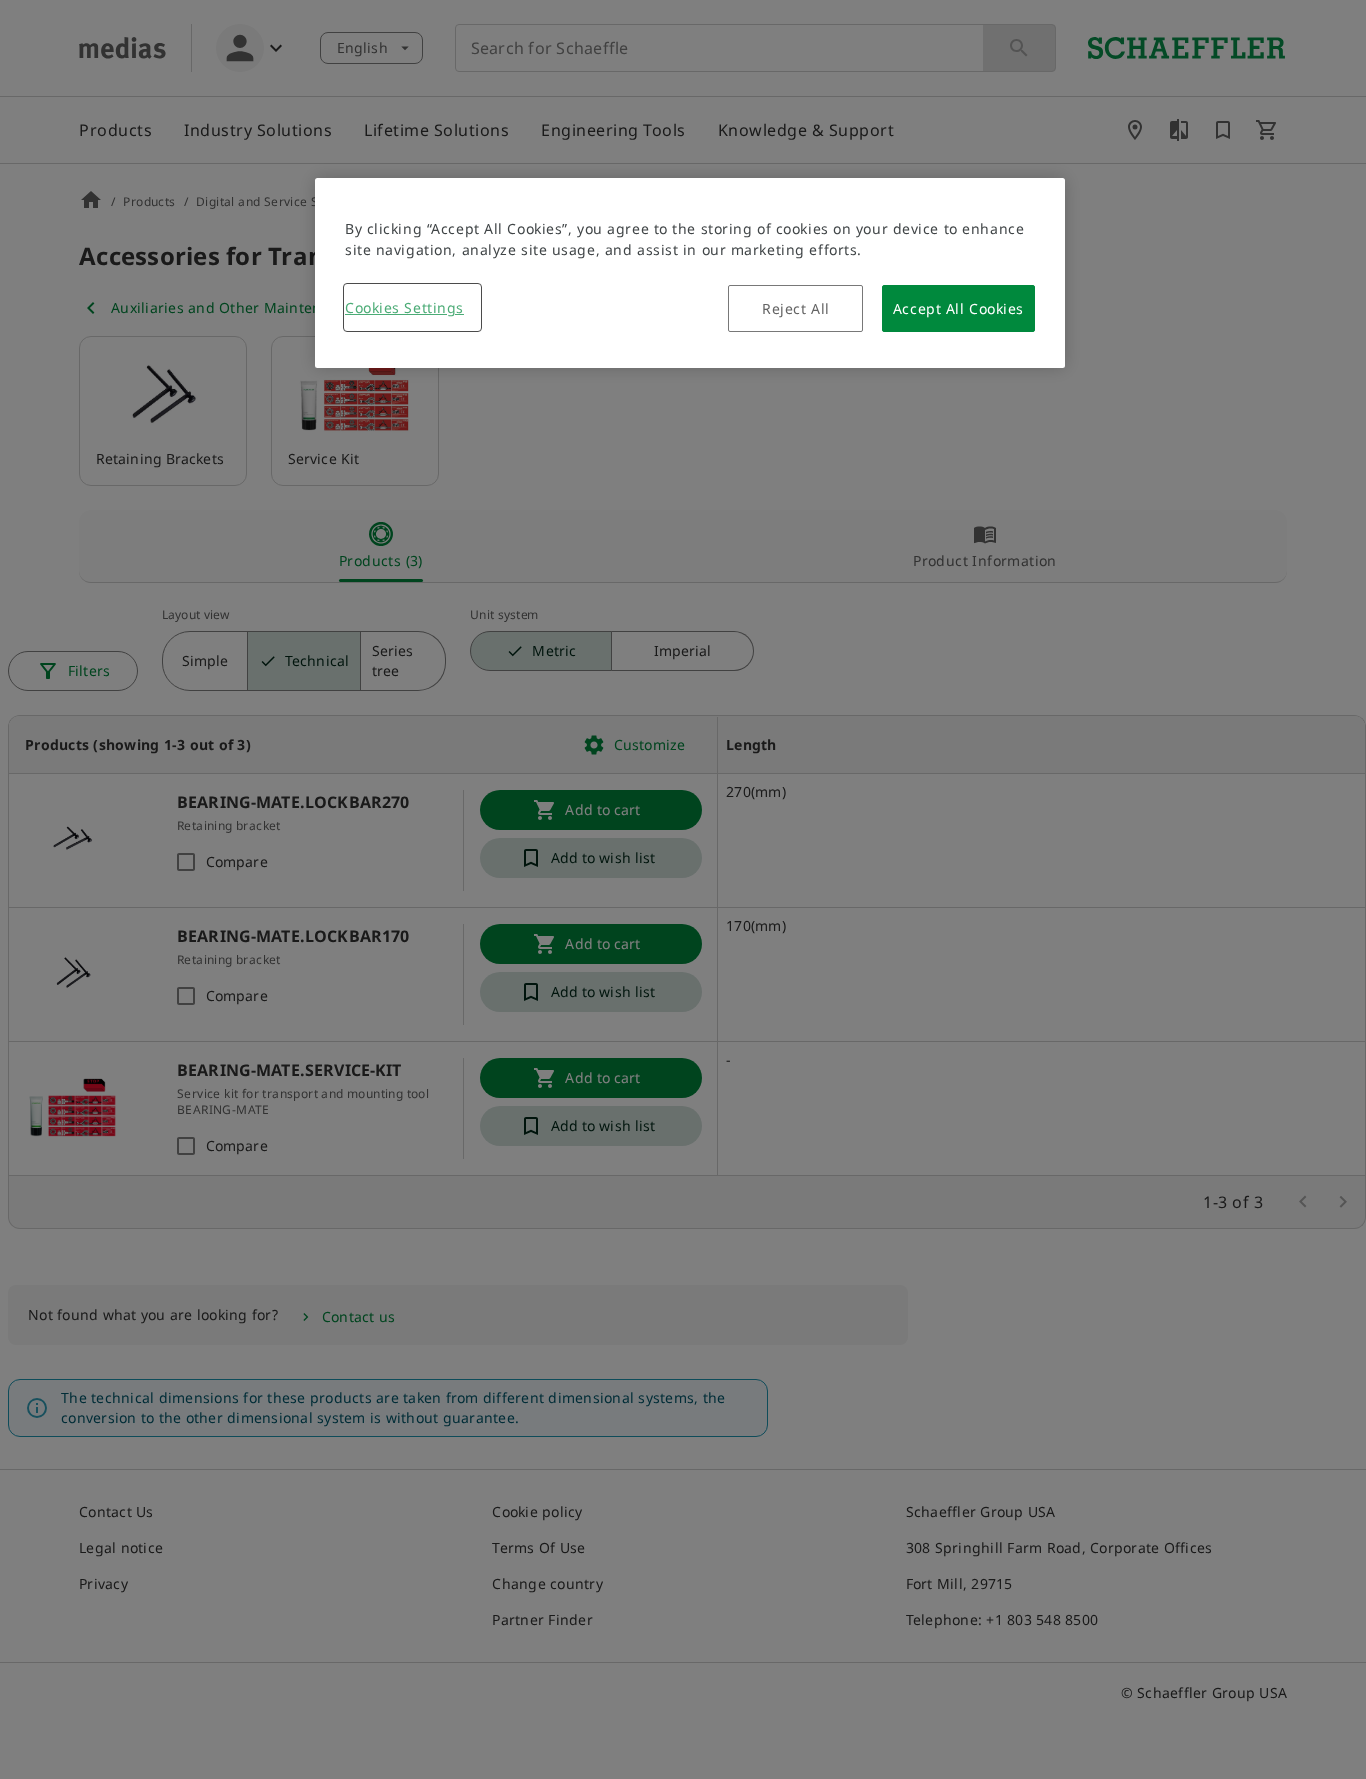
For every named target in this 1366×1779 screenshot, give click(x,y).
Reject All (796, 308)
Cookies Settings (404, 307)
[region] (690, 273)
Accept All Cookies (958, 308)
